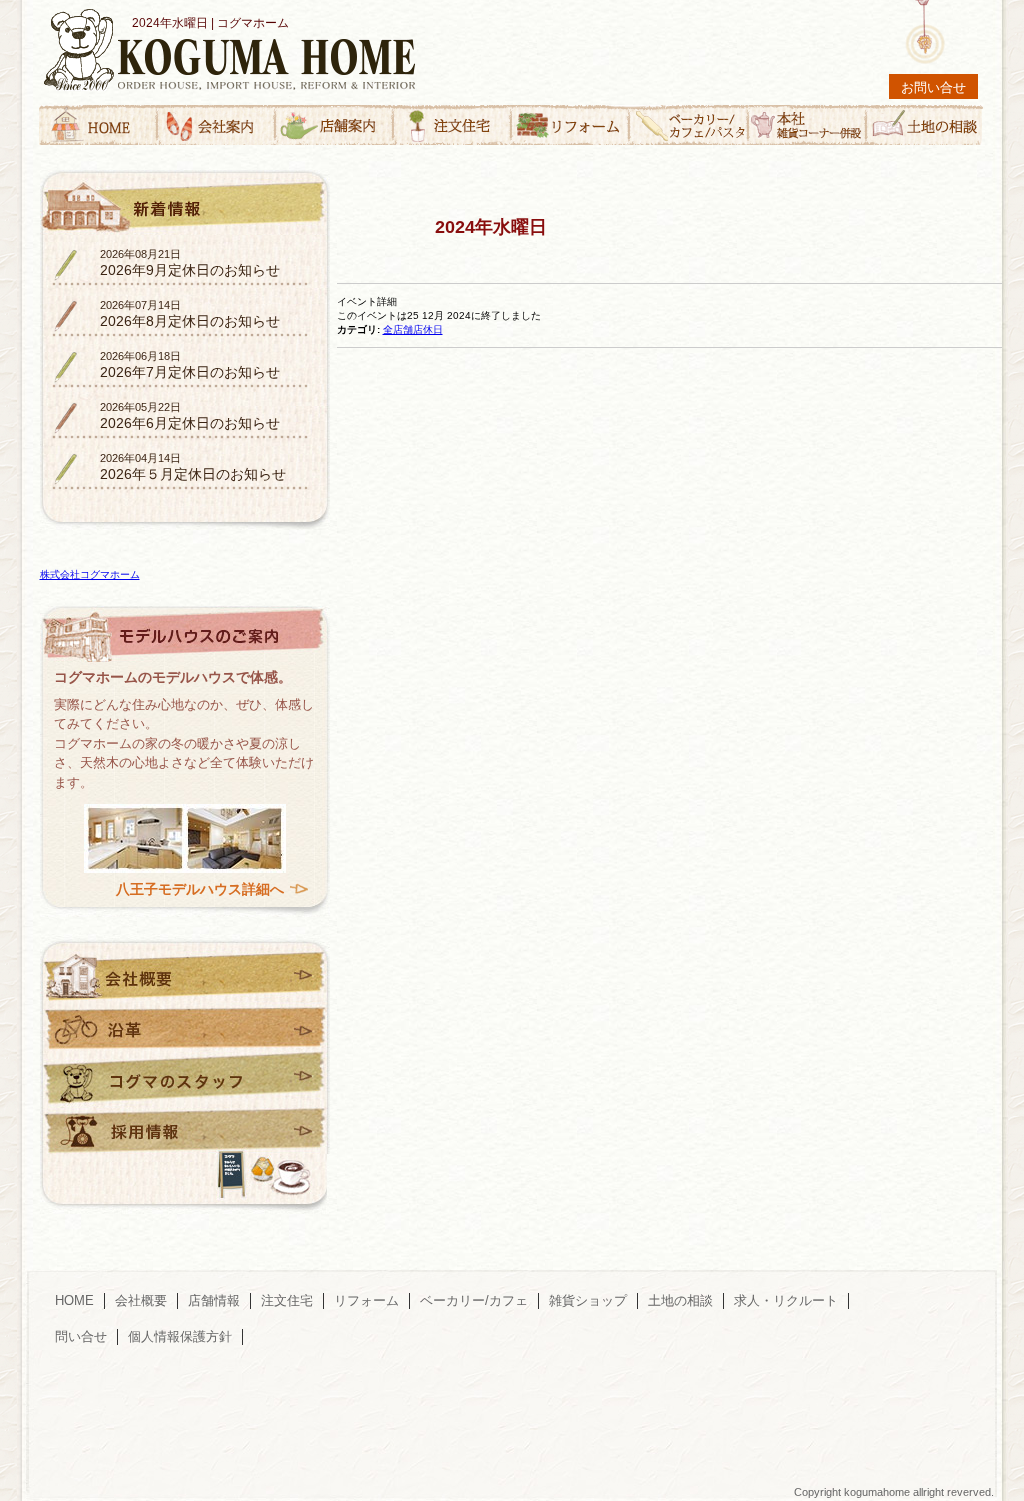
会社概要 (141, 1300)
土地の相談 (680, 1300)
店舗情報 (214, 1300)
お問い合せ (933, 87)
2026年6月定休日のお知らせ (190, 416)
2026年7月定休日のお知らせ (190, 365)
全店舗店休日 (413, 329)
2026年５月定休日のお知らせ (193, 467)
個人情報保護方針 (180, 1336)
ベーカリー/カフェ (474, 1300)
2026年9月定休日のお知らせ (190, 263)
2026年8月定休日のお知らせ (190, 314)
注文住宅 (287, 1300)
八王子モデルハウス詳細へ (200, 889)
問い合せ (81, 1336)
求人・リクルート (786, 1300)
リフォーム (366, 1300)
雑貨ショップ (588, 1300)
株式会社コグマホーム (90, 574)
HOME (74, 1300)
